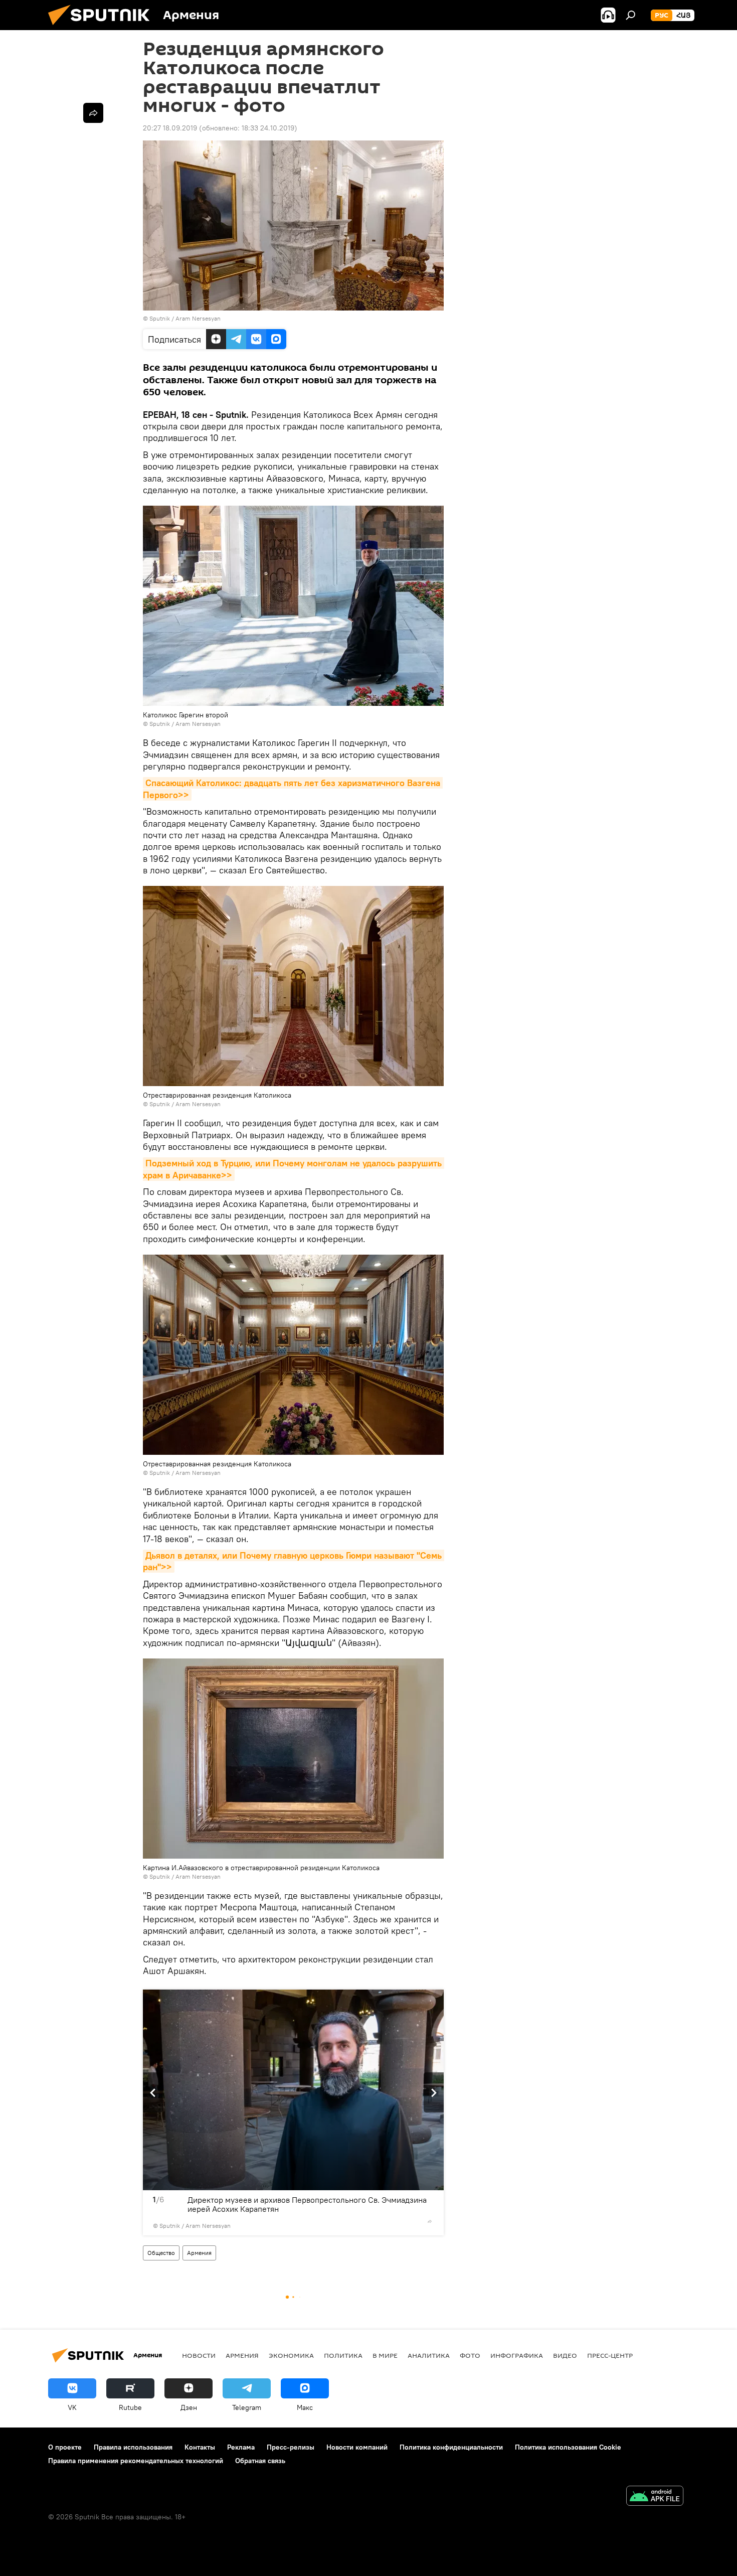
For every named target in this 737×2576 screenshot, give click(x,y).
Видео (565, 2355)
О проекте (65, 2447)
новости (199, 2355)
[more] (430, 2221)
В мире (385, 2355)
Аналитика (429, 2355)
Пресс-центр (610, 2355)
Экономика (291, 2355)
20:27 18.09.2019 (170, 128)
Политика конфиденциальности (451, 2447)
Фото (470, 2355)
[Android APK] (655, 2497)
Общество (161, 2253)
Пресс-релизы (291, 2447)
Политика (343, 2355)
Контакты (200, 2447)
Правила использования (133, 2447)
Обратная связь (260, 2461)
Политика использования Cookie (568, 2447)
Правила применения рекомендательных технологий (136, 2461)
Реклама (241, 2447)
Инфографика (517, 2355)
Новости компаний (357, 2447)
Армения (199, 2253)
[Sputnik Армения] (103, 28)
